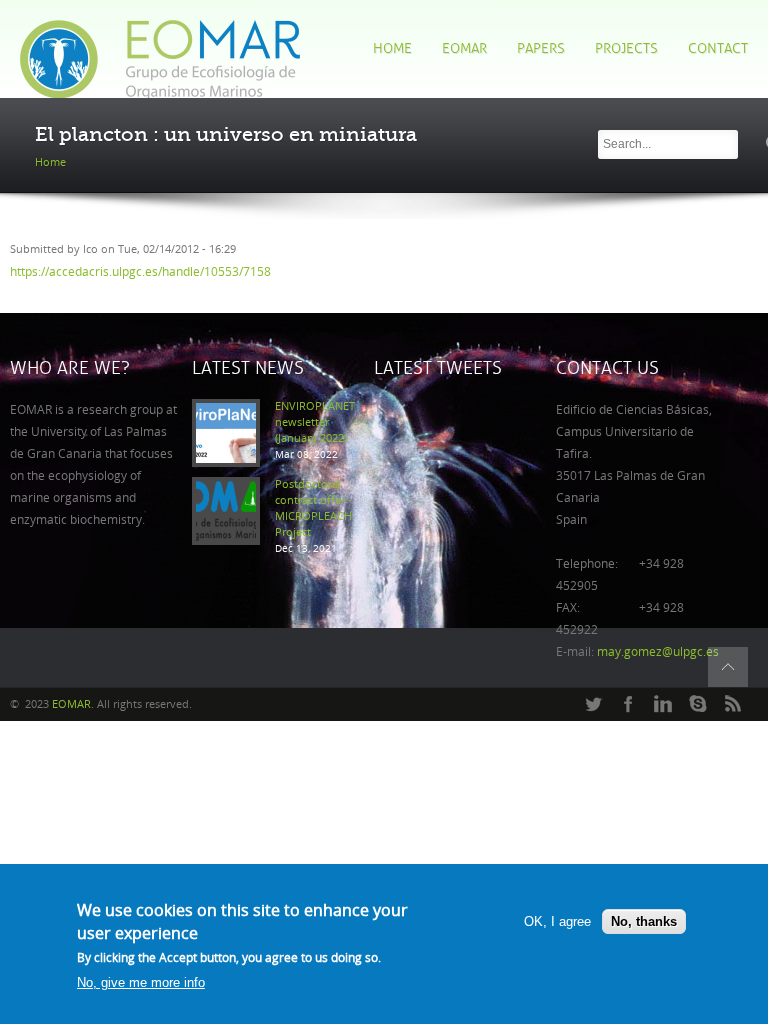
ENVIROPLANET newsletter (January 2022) (315, 422)
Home (392, 48)
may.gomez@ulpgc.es (658, 652)
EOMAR (464, 48)
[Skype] (698, 705)
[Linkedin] (663, 705)
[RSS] (733, 705)
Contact (718, 48)
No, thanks (644, 921)
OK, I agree (557, 921)
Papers (541, 48)
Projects (626, 48)
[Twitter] (593, 705)
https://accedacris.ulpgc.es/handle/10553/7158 (140, 272)
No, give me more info (141, 982)
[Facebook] (628, 705)
